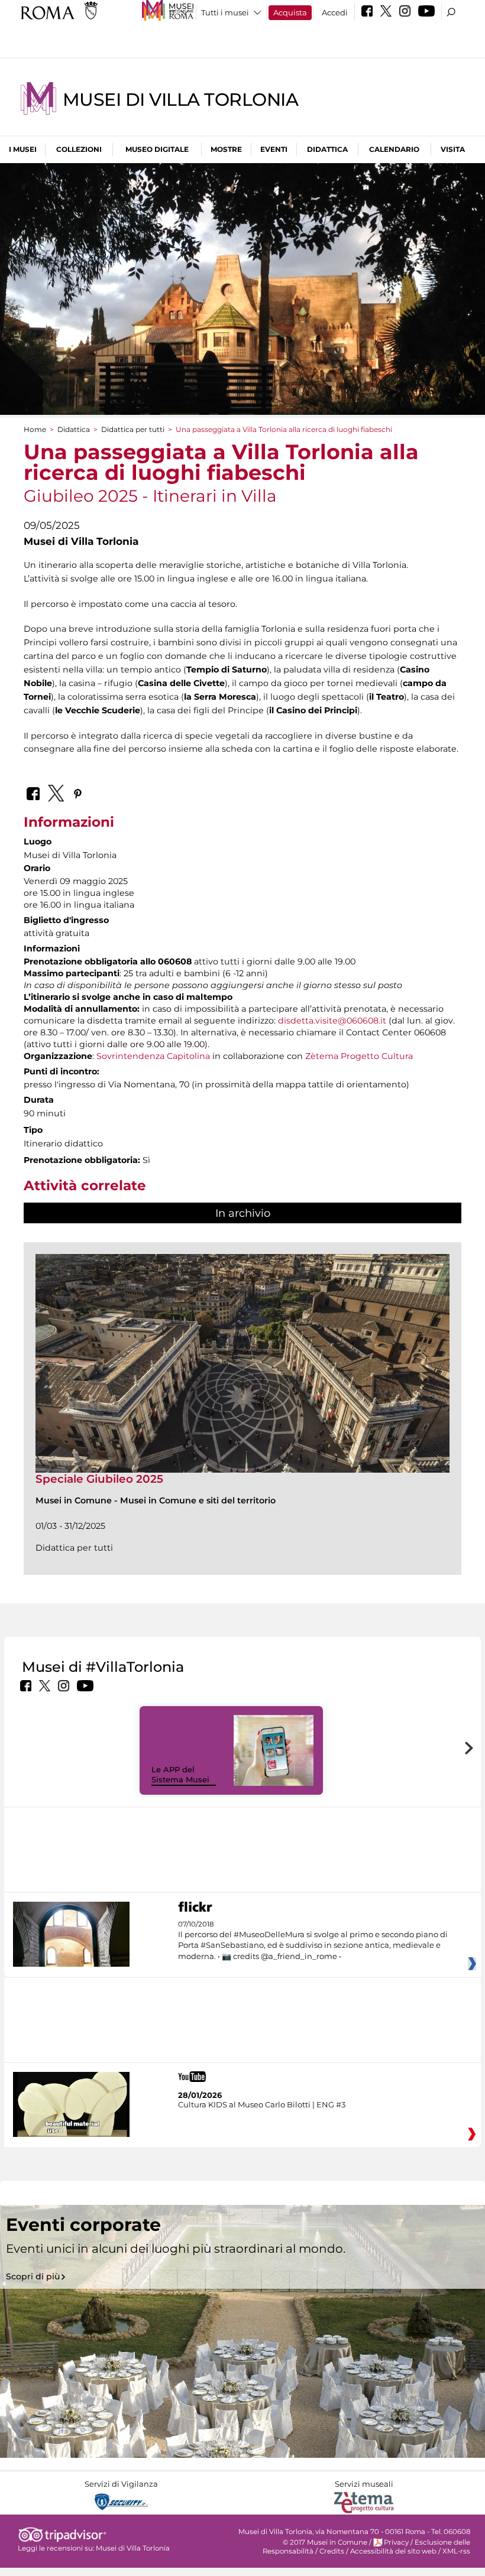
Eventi (274, 149)
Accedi (335, 12)
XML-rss (456, 2551)
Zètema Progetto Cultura (359, 1056)
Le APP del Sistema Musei (180, 1774)
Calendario (394, 149)
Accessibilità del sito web (393, 2551)
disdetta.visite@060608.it (332, 1021)
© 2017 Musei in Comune (325, 2542)
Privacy (396, 2542)
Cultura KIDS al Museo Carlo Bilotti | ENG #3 (262, 2104)
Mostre (226, 149)
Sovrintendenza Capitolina (153, 1056)
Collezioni (79, 149)
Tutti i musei (225, 12)
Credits (332, 2551)
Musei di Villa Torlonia (180, 100)
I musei (23, 149)
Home (35, 429)
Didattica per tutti (133, 429)
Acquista (290, 12)
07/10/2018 (313, 1940)
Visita (453, 149)
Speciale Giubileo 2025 (99, 1479)
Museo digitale (157, 149)
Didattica (327, 149)
